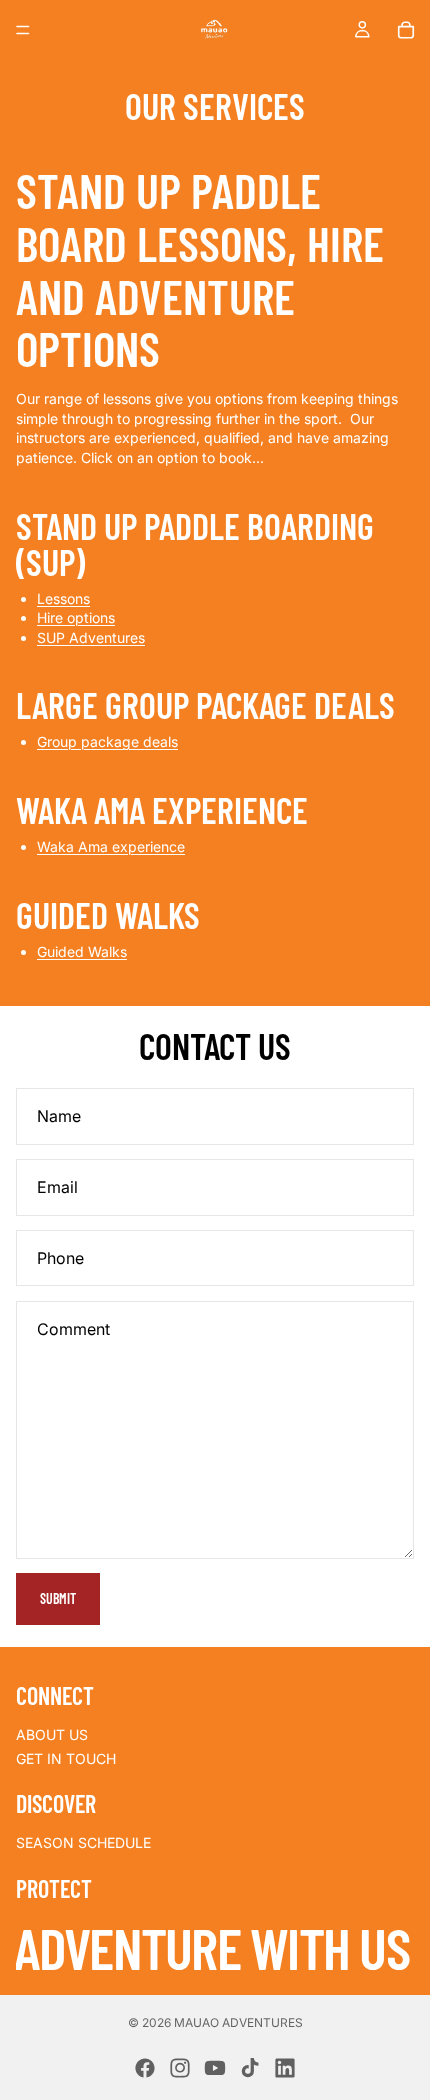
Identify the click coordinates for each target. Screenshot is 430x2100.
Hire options (76, 617)
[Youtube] (215, 2068)
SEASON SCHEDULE (83, 1842)
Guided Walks (82, 951)
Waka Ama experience (111, 846)
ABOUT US (52, 1734)
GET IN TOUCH (66, 1758)
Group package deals (107, 741)
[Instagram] (180, 2068)
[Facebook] (145, 2068)
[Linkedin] (285, 2068)
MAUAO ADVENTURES (238, 2022)
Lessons (63, 598)
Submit (58, 1598)
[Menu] (23, 30)
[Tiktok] (250, 2068)
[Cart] (406, 30)
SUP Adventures (91, 637)
